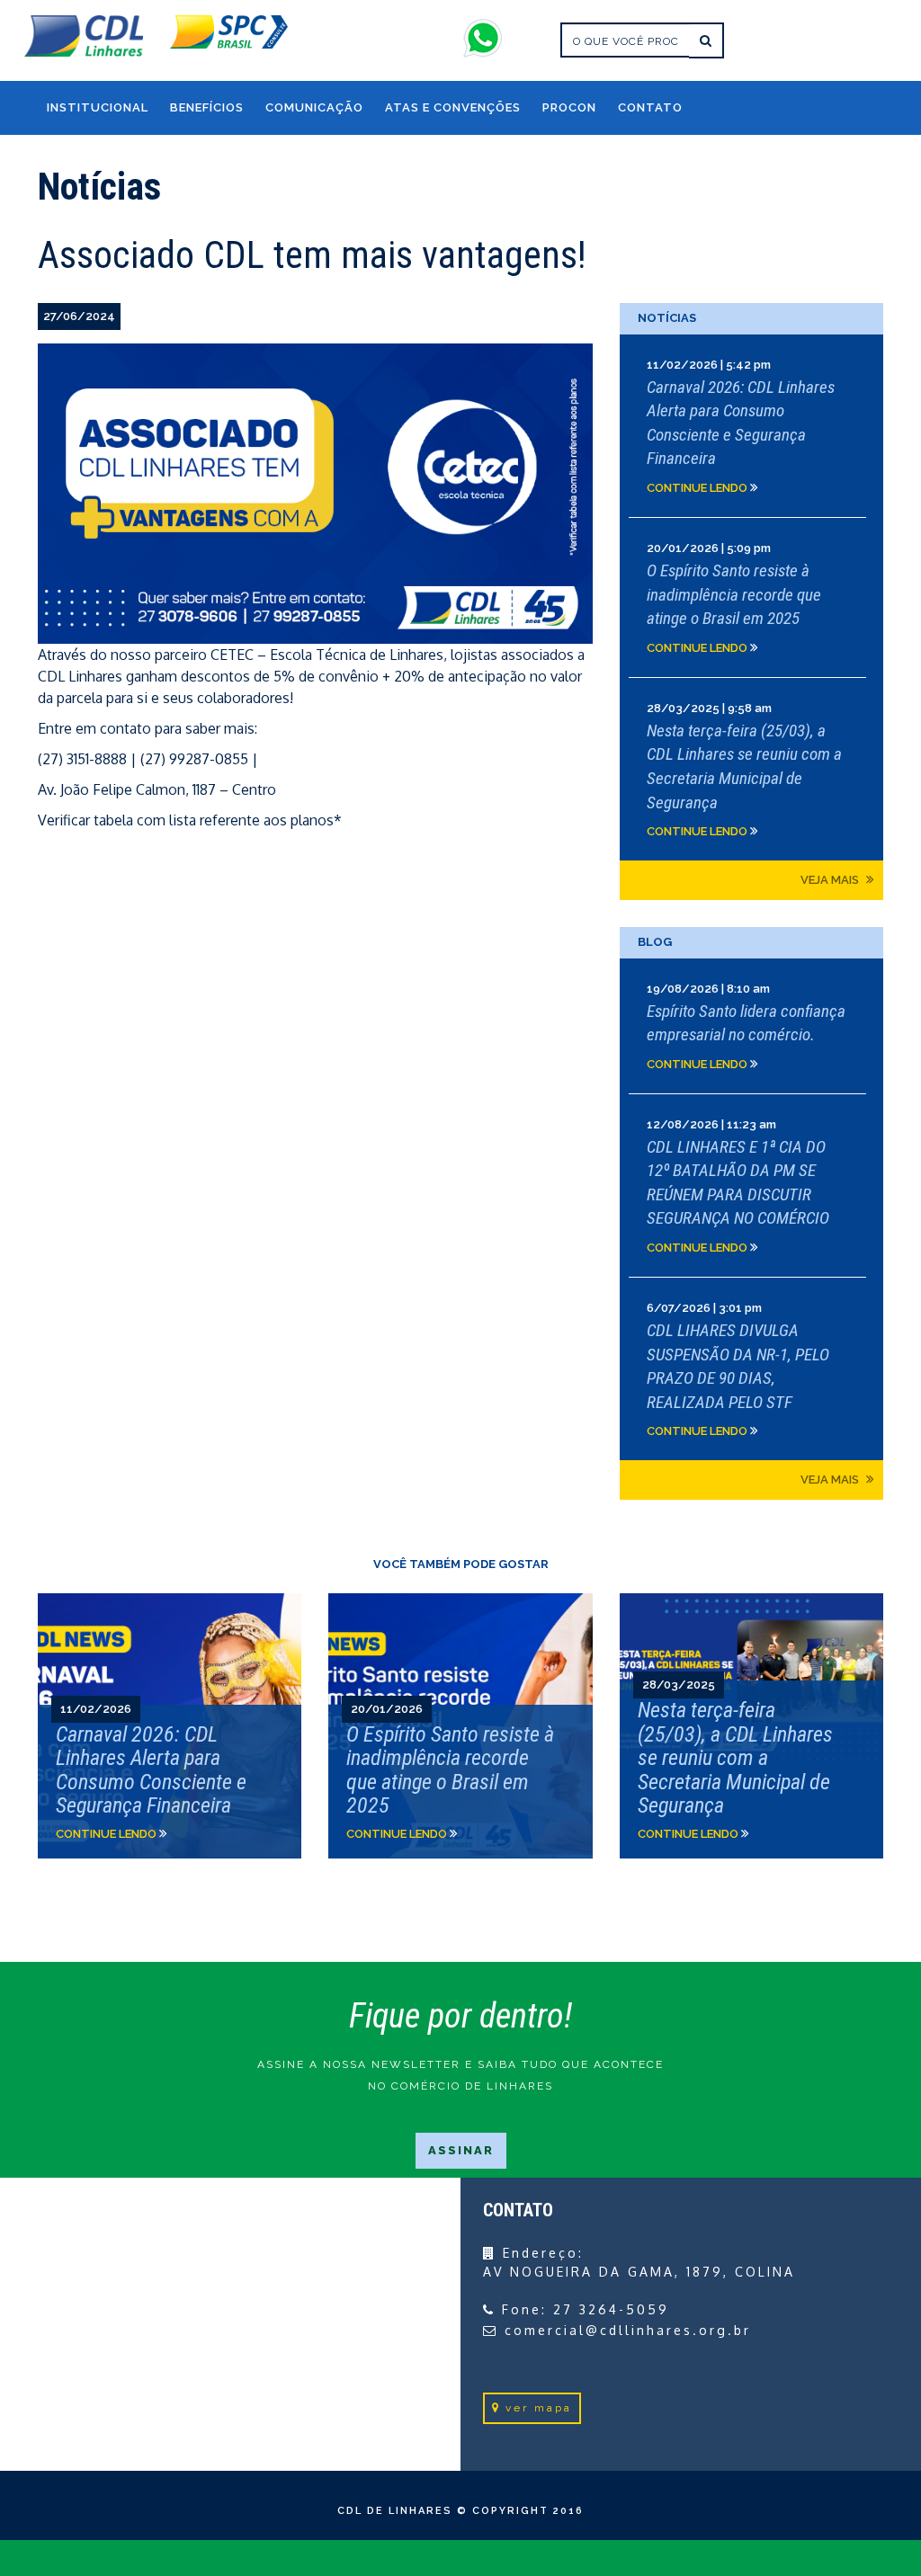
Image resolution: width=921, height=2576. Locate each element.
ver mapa (539, 2408)
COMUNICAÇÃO (314, 107)
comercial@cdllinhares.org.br (628, 2330)
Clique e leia (751, 426)
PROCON (569, 107)
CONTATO (650, 107)
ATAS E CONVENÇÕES (453, 107)
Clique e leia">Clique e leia (170, 1726)
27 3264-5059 (611, 2309)
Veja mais (831, 880)
